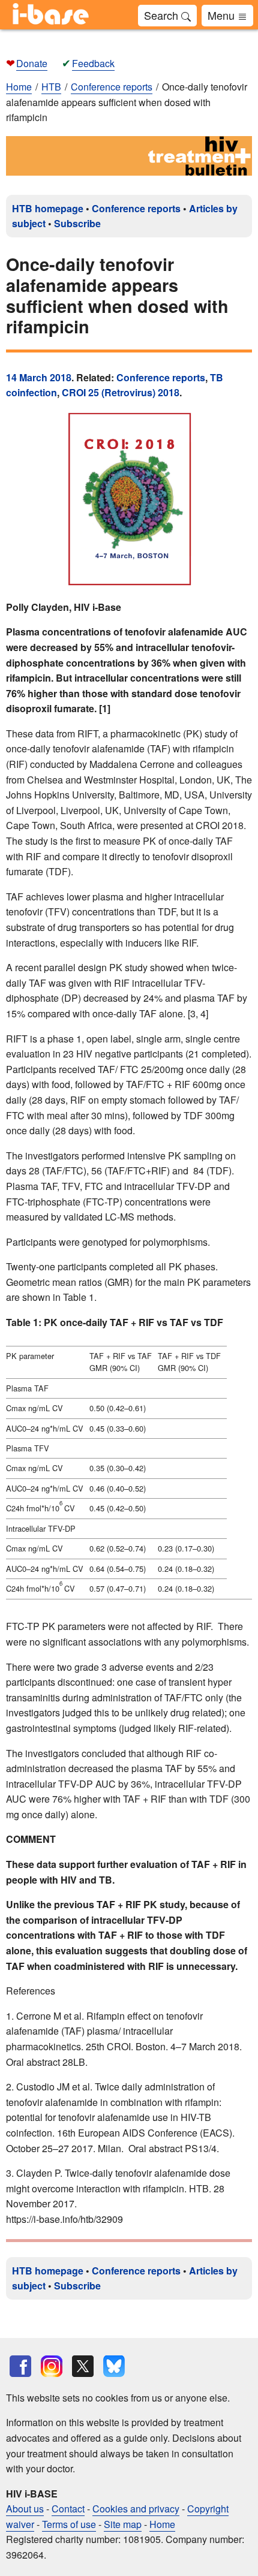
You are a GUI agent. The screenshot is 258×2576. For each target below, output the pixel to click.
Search (163, 15)
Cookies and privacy (136, 2509)
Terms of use (69, 2524)
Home (19, 87)
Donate (32, 63)
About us (25, 2509)
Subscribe (77, 223)
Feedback (93, 63)
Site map (123, 2524)
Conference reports (136, 208)
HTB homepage (48, 208)
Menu (223, 15)
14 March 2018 (39, 377)
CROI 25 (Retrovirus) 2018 (121, 392)
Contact (68, 2509)
